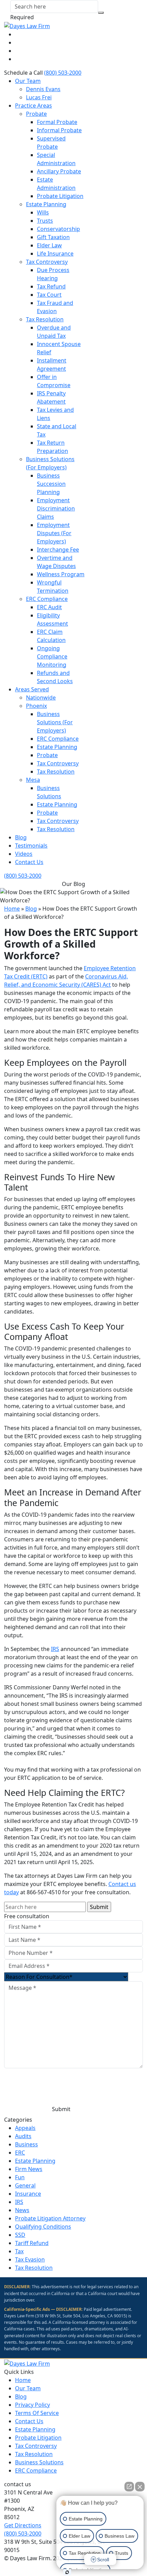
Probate (36, 114)
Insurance (28, 2194)
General (25, 2185)
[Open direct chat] (129, 2487)
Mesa (33, 780)
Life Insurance (55, 254)
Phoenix (36, 706)
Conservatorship (58, 229)
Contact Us (29, 862)
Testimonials (31, 846)
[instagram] (18, 59)
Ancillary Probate (59, 171)
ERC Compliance (47, 599)
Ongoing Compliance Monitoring (52, 656)
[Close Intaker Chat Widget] (140, 2487)
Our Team (28, 81)
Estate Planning (46, 204)
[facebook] (18, 34)
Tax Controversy (47, 262)
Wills (43, 212)
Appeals (25, 2128)
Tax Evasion (30, 2259)
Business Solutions (39, 2462)
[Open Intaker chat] (67, 2572)
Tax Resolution (45, 319)
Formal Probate (57, 122)
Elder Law (49, 245)
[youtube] (18, 51)
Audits (23, 2136)
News (22, 2210)
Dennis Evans (43, 89)
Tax (19, 2251)
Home (12, 909)
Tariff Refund (32, 2243)
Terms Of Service (37, 2413)
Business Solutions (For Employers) (55, 722)
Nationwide (41, 698)
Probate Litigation (60, 196)
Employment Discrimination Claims (56, 508)
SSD (20, 2235)
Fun (20, 2177)
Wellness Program (61, 574)
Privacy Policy (19, 2093)
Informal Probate (59, 130)
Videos (24, 854)
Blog (21, 837)
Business (26, 2144)
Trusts (45, 221)
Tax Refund (51, 286)
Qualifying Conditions (43, 2227)
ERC (20, 2153)
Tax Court (49, 295)
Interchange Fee (58, 550)
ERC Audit (49, 607)
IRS (55, 1649)
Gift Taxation (53, 237)
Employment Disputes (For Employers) (54, 533)
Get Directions (23, 2525)
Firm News (29, 2169)
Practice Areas (34, 106)
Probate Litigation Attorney (50, 2218)
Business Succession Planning (51, 484)
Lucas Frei (39, 97)
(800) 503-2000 (63, 73)
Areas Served (32, 689)
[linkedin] (18, 42)
